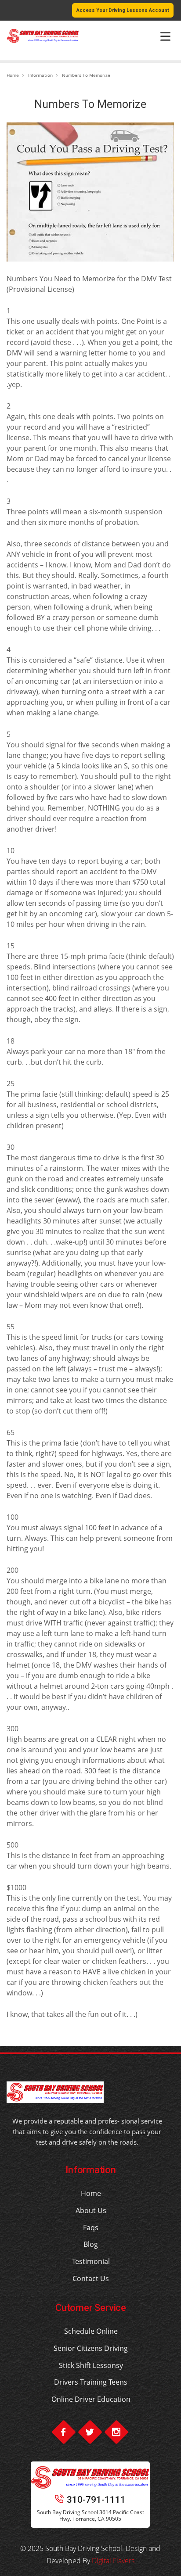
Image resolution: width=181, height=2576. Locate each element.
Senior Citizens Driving (91, 2348)
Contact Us (91, 2278)
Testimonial (91, 2261)
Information (40, 75)
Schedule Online (91, 2331)
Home (13, 75)
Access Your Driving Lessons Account (123, 10)
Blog (91, 2244)
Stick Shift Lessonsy (91, 2365)
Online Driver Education (91, 2399)
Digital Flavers (113, 2561)
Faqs (91, 2228)
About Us (91, 2210)
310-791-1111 (96, 2500)
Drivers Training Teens (91, 2382)
